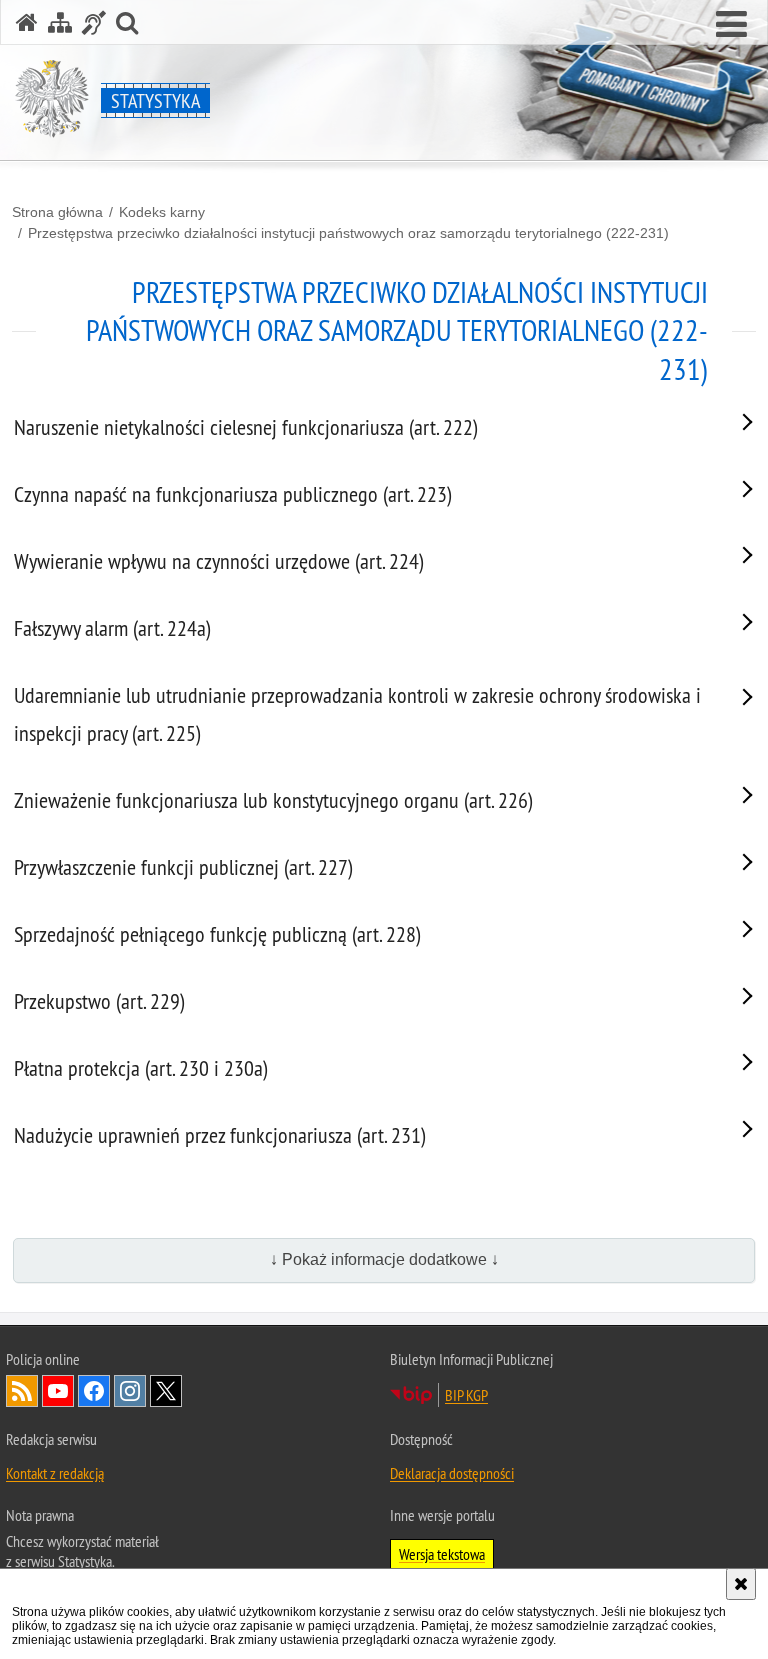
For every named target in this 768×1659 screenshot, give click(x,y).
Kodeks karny (162, 212)
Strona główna (57, 212)
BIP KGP (466, 1395)
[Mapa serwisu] (60, 22)
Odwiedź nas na (58, 1391)
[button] (731, 25)
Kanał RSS (22, 1391)
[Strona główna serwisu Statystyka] (27, 22)
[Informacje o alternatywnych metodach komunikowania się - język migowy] (94, 22)
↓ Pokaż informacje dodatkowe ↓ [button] (384, 1259)
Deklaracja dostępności (452, 1473)
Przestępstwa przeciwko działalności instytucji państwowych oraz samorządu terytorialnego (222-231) (348, 233)
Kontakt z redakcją (55, 1473)
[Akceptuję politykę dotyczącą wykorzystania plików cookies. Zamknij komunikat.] (741, 1584)
